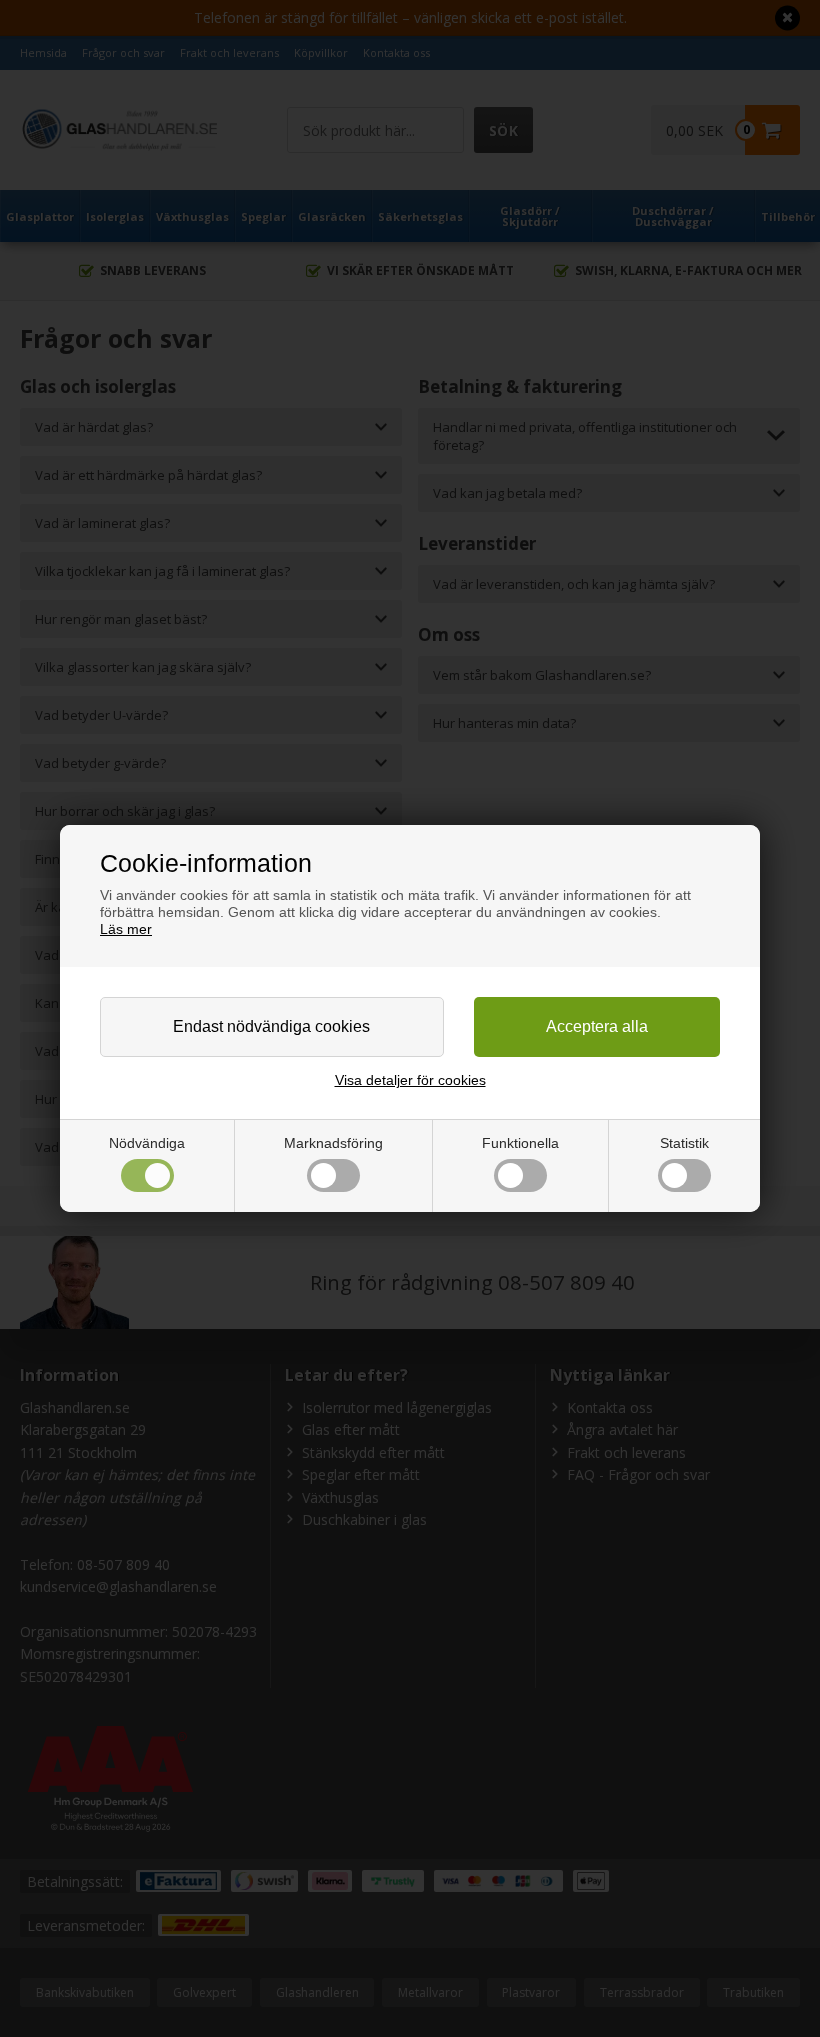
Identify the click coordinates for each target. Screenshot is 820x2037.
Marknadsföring (333, 1143)
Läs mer (126, 929)
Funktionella (520, 1143)
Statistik (684, 1143)
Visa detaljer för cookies (410, 1080)
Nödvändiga (147, 1143)
